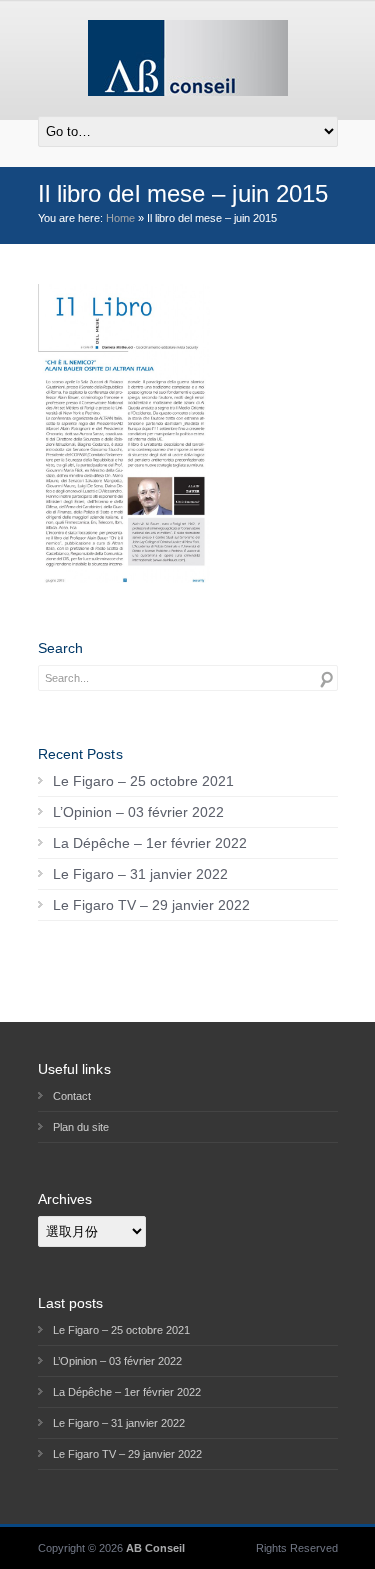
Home (120, 218)
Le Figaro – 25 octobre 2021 (143, 781)
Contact (72, 1096)
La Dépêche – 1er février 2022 (150, 843)
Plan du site (81, 1127)
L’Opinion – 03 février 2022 (138, 812)
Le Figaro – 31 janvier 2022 (140, 874)
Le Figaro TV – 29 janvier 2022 (151, 905)
